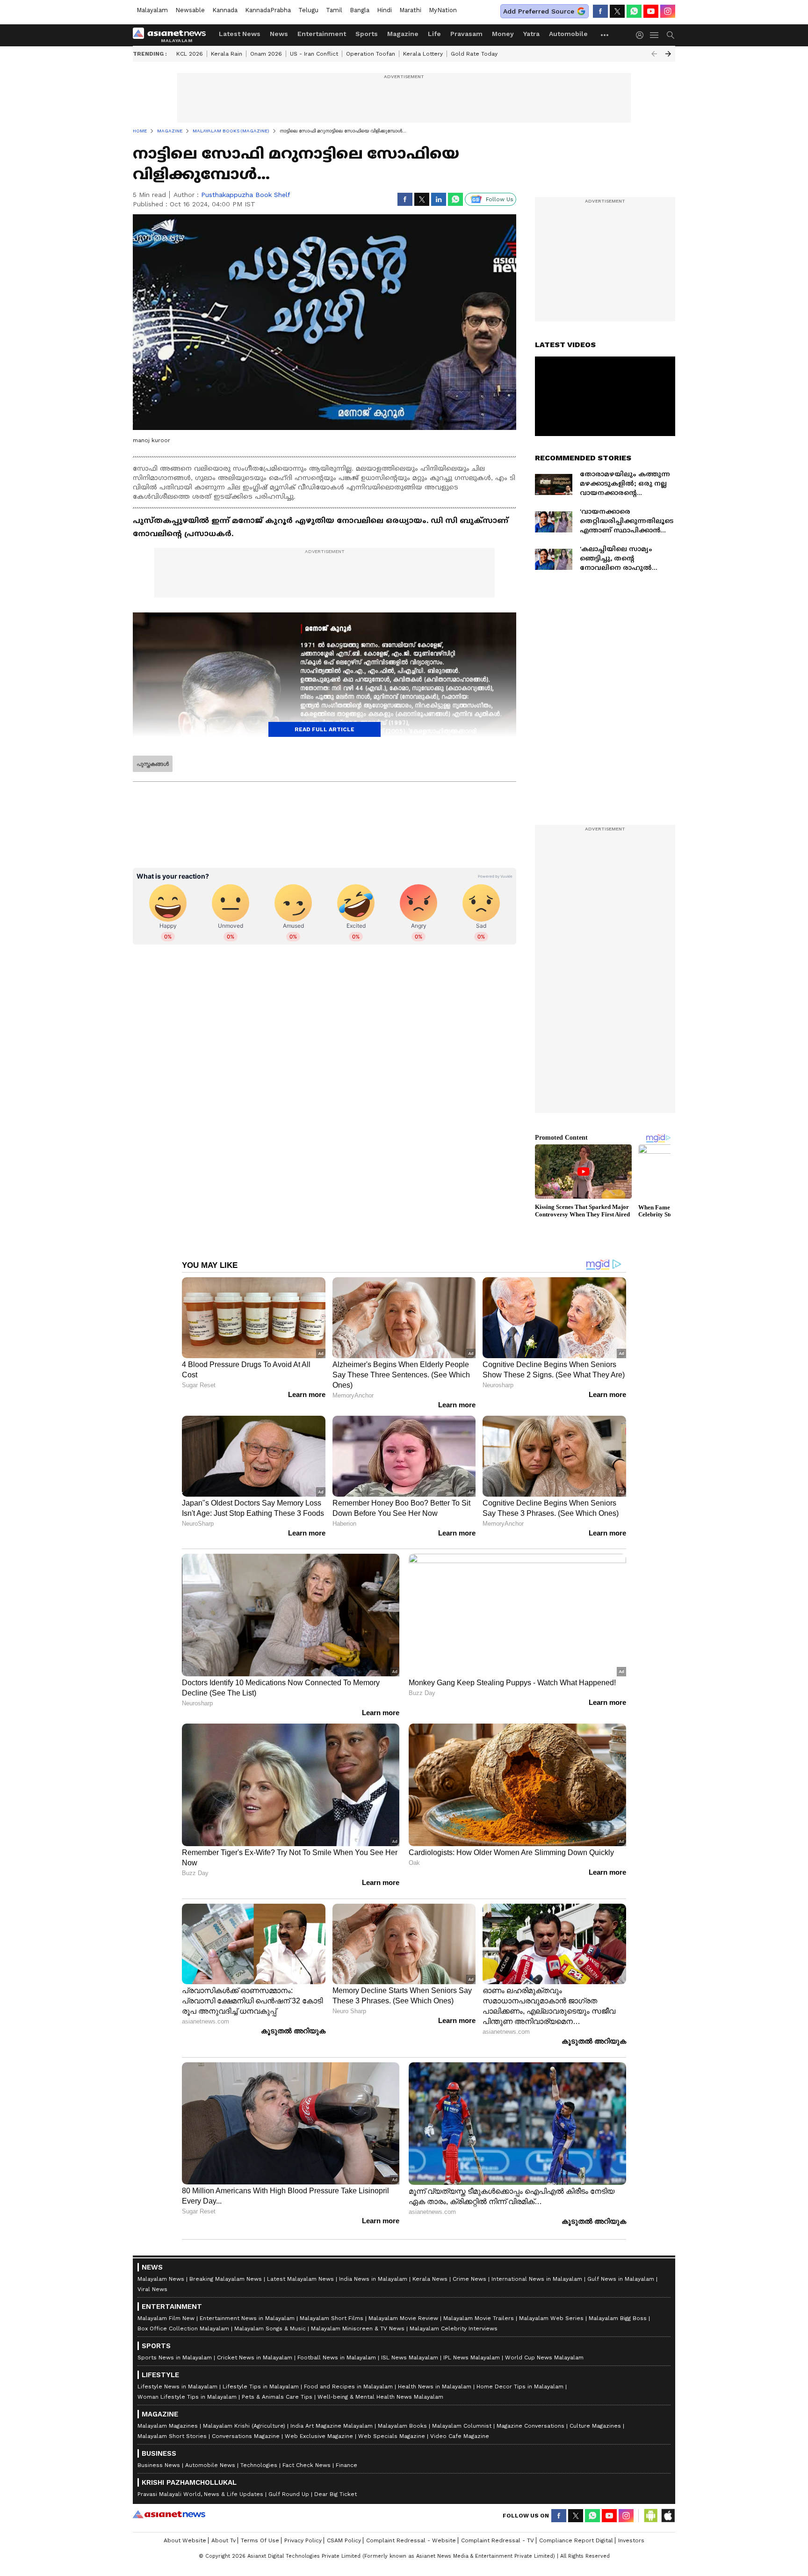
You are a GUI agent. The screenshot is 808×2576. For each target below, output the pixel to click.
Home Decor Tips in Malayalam (520, 2387)
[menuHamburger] (655, 35)
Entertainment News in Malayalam (247, 2318)
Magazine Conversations (530, 2426)
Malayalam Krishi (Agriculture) (244, 2426)
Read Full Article (325, 729)
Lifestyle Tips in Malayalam (261, 2387)
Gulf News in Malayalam (621, 2279)
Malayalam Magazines (168, 2426)
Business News (159, 2465)
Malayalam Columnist (462, 2426)
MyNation (443, 10)
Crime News (469, 2279)
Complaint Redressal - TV (498, 2540)
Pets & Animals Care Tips (277, 2397)
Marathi (410, 10)
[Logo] (173, 35)
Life (434, 34)
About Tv (224, 2540)
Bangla (360, 10)
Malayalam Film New (166, 2318)
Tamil (334, 10)
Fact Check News (307, 2465)
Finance (346, 2465)
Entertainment (322, 34)
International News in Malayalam (537, 2279)
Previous (654, 54)
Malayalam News (161, 2279)
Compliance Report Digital (576, 2540)
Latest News (240, 34)
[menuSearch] (671, 35)
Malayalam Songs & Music (270, 2329)
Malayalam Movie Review (403, 2318)
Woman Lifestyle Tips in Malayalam (187, 2397)
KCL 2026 (190, 54)
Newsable (190, 10)
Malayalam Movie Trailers (479, 2318)
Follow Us (500, 199)
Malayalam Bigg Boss (618, 2318)
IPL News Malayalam (472, 2358)
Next (668, 54)
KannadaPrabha (268, 10)
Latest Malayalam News (300, 2279)
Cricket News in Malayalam (255, 2358)
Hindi (384, 10)
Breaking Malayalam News (226, 2279)
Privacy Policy (303, 2540)
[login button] (642, 35)
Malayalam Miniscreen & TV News (358, 2329)
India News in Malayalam (373, 2279)
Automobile (568, 34)
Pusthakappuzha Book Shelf (246, 195)
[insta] (668, 11)
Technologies (259, 2465)
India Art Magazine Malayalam (332, 2426)
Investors (631, 2540)
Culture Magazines (595, 2426)
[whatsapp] (634, 11)
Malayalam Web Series (551, 2318)
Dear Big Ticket (335, 2494)
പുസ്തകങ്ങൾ (153, 764)
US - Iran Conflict (314, 54)
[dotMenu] (605, 35)
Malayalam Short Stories (172, 2436)
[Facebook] (600, 11)
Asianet (169, 2514)
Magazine (403, 34)
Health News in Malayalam (435, 2387)
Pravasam (466, 34)
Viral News (152, 2289)
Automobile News (210, 2465)
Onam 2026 (266, 54)
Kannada (225, 10)
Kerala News (430, 2279)
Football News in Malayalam (337, 2358)
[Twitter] (617, 11)
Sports (367, 34)
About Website (185, 2540)
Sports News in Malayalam (175, 2358)
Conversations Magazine (246, 2436)
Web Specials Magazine (392, 2436)
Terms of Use (260, 2540)
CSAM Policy (344, 2540)
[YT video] (651, 11)
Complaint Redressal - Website (411, 2540)
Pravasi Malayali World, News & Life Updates (200, 2494)
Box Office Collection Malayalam (183, 2329)
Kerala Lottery (423, 54)
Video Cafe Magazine (460, 2436)
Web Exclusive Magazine (319, 2436)
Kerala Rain (227, 54)
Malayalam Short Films (332, 2318)
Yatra (531, 34)
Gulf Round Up (289, 2494)
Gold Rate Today (474, 54)
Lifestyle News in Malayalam (177, 2387)
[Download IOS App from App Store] (668, 2516)
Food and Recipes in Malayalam (348, 2387)
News (279, 34)
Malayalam (152, 10)
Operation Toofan (371, 54)
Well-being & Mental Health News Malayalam (380, 2397)
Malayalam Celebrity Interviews (454, 2329)
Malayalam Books (402, 2426)
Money (503, 34)
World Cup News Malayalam (544, 2358)
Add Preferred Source (539, 11)
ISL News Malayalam (410, 2358)
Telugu (308, 10)
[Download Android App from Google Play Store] (651, 2516)
